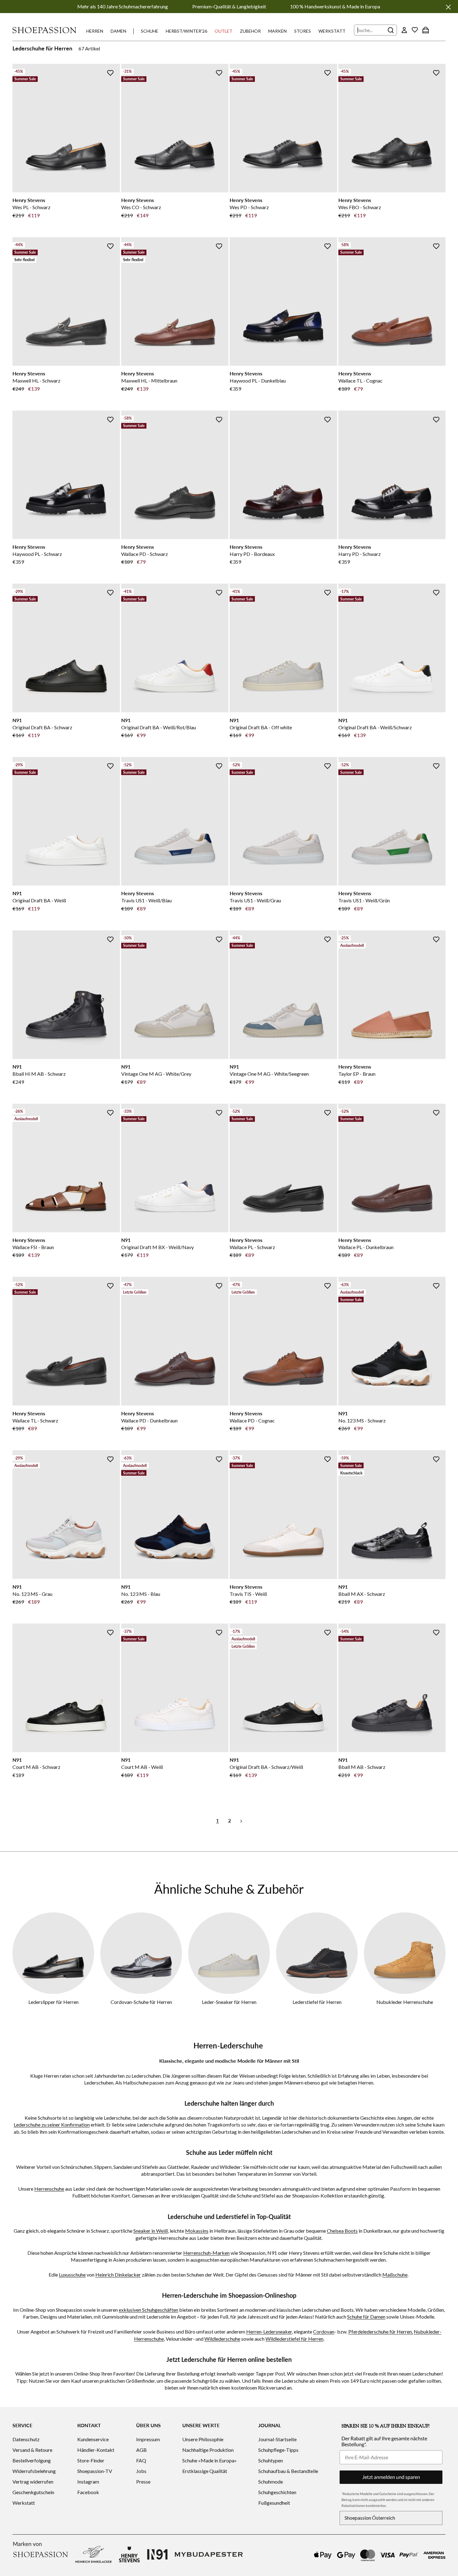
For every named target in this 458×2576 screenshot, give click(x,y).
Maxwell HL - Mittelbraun (149, 381)
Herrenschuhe (49, 2189)
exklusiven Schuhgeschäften (148, 2310)
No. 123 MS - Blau (141, 1594)
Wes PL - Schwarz (31, 207)
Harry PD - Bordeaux (252, 554)
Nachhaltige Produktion (208, 2450)
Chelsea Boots (342, 2231)
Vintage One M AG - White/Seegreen (269, 1074)
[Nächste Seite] (241, 1820)
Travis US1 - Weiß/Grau (255, 900)
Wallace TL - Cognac (360, 381)
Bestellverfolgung (32, 2460)
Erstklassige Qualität (205, 2471)
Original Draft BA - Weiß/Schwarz (375, 727)
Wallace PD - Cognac (252, 1420)
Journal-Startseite (277, 2439)
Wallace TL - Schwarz (35, 1420)
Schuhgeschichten (277, 2492)
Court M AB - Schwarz (36, 1767)
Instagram (88, 2482)
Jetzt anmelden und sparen (391, 2477)
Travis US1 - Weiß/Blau (146, 900)
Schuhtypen (271, 2460)
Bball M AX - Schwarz (362, 1594)
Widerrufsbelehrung (34, 2471)
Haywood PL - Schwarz (37, 554)
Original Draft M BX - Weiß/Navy (157, 1247)
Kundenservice (93, 2439)
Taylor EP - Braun (357, 1074)
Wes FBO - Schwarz (360, 207)
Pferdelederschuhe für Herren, (381, 2332)
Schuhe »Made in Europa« (209, 2460)
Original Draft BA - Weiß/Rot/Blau (159, 727)
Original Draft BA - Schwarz (42, 727)
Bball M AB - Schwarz (362, 1767)
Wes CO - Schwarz (141, 207)
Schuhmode (271, 2482)
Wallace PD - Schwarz (145, 554)
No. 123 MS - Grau (32, 1594)
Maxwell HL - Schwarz (36, 381)
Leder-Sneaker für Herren (229, 2002)
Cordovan (324, 2332)
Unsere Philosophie (203, 2439)
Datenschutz (26, 2439)
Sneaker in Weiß (151, 2231)
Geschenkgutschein (33, 2492)
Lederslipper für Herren (53, 2002)
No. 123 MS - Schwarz (362, 1420)
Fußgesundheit (274, 2503)
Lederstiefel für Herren (317, 2002)
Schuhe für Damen (366, 2317)
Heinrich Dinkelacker (118, 2275)
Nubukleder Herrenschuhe (405, 2002)
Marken (277, 31)
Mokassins (197, 2231)
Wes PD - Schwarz (249, 207)
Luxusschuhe (72, 2275)
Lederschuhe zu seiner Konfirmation (52, 2125)
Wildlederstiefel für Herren (294, 2339)
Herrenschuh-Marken (206, 2253)
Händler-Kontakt (96, 2450)
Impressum (148, 2439)
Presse (143, 2482)
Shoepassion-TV (95, 2471)
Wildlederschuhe (222, 2339)
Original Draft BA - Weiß (39, 900)
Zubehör (250, 31)
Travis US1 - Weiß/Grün (364, 900)
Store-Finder (91, 2460)
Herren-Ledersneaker (269, 2332)
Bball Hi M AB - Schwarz (39, 1074)
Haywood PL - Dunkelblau (258, 381)
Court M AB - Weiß (142, 1767)
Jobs (141, 2471)
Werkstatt (332, 31)
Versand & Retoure (32, 2450)
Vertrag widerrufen (33, 2482)
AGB (141, 2450)
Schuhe (150, 31)
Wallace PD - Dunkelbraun (149, 1420)
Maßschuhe (395, 2275)
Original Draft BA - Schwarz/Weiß (266, 1767)
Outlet (224, 31)
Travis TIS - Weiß (248, 1594)
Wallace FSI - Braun (33, 1247)
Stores (303, 31)
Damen (118, 31)
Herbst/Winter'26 (186, 31)
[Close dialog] (452, 1221)
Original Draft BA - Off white (261, 727)
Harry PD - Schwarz (360, 554)
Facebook (88, 2492)
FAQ (141, 2460)
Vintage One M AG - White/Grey (156, 1074)
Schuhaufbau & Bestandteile (288, 2471)
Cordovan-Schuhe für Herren (141, 2002)
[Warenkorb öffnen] (426, 30)
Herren (95, 31)
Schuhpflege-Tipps (278, 2450)
